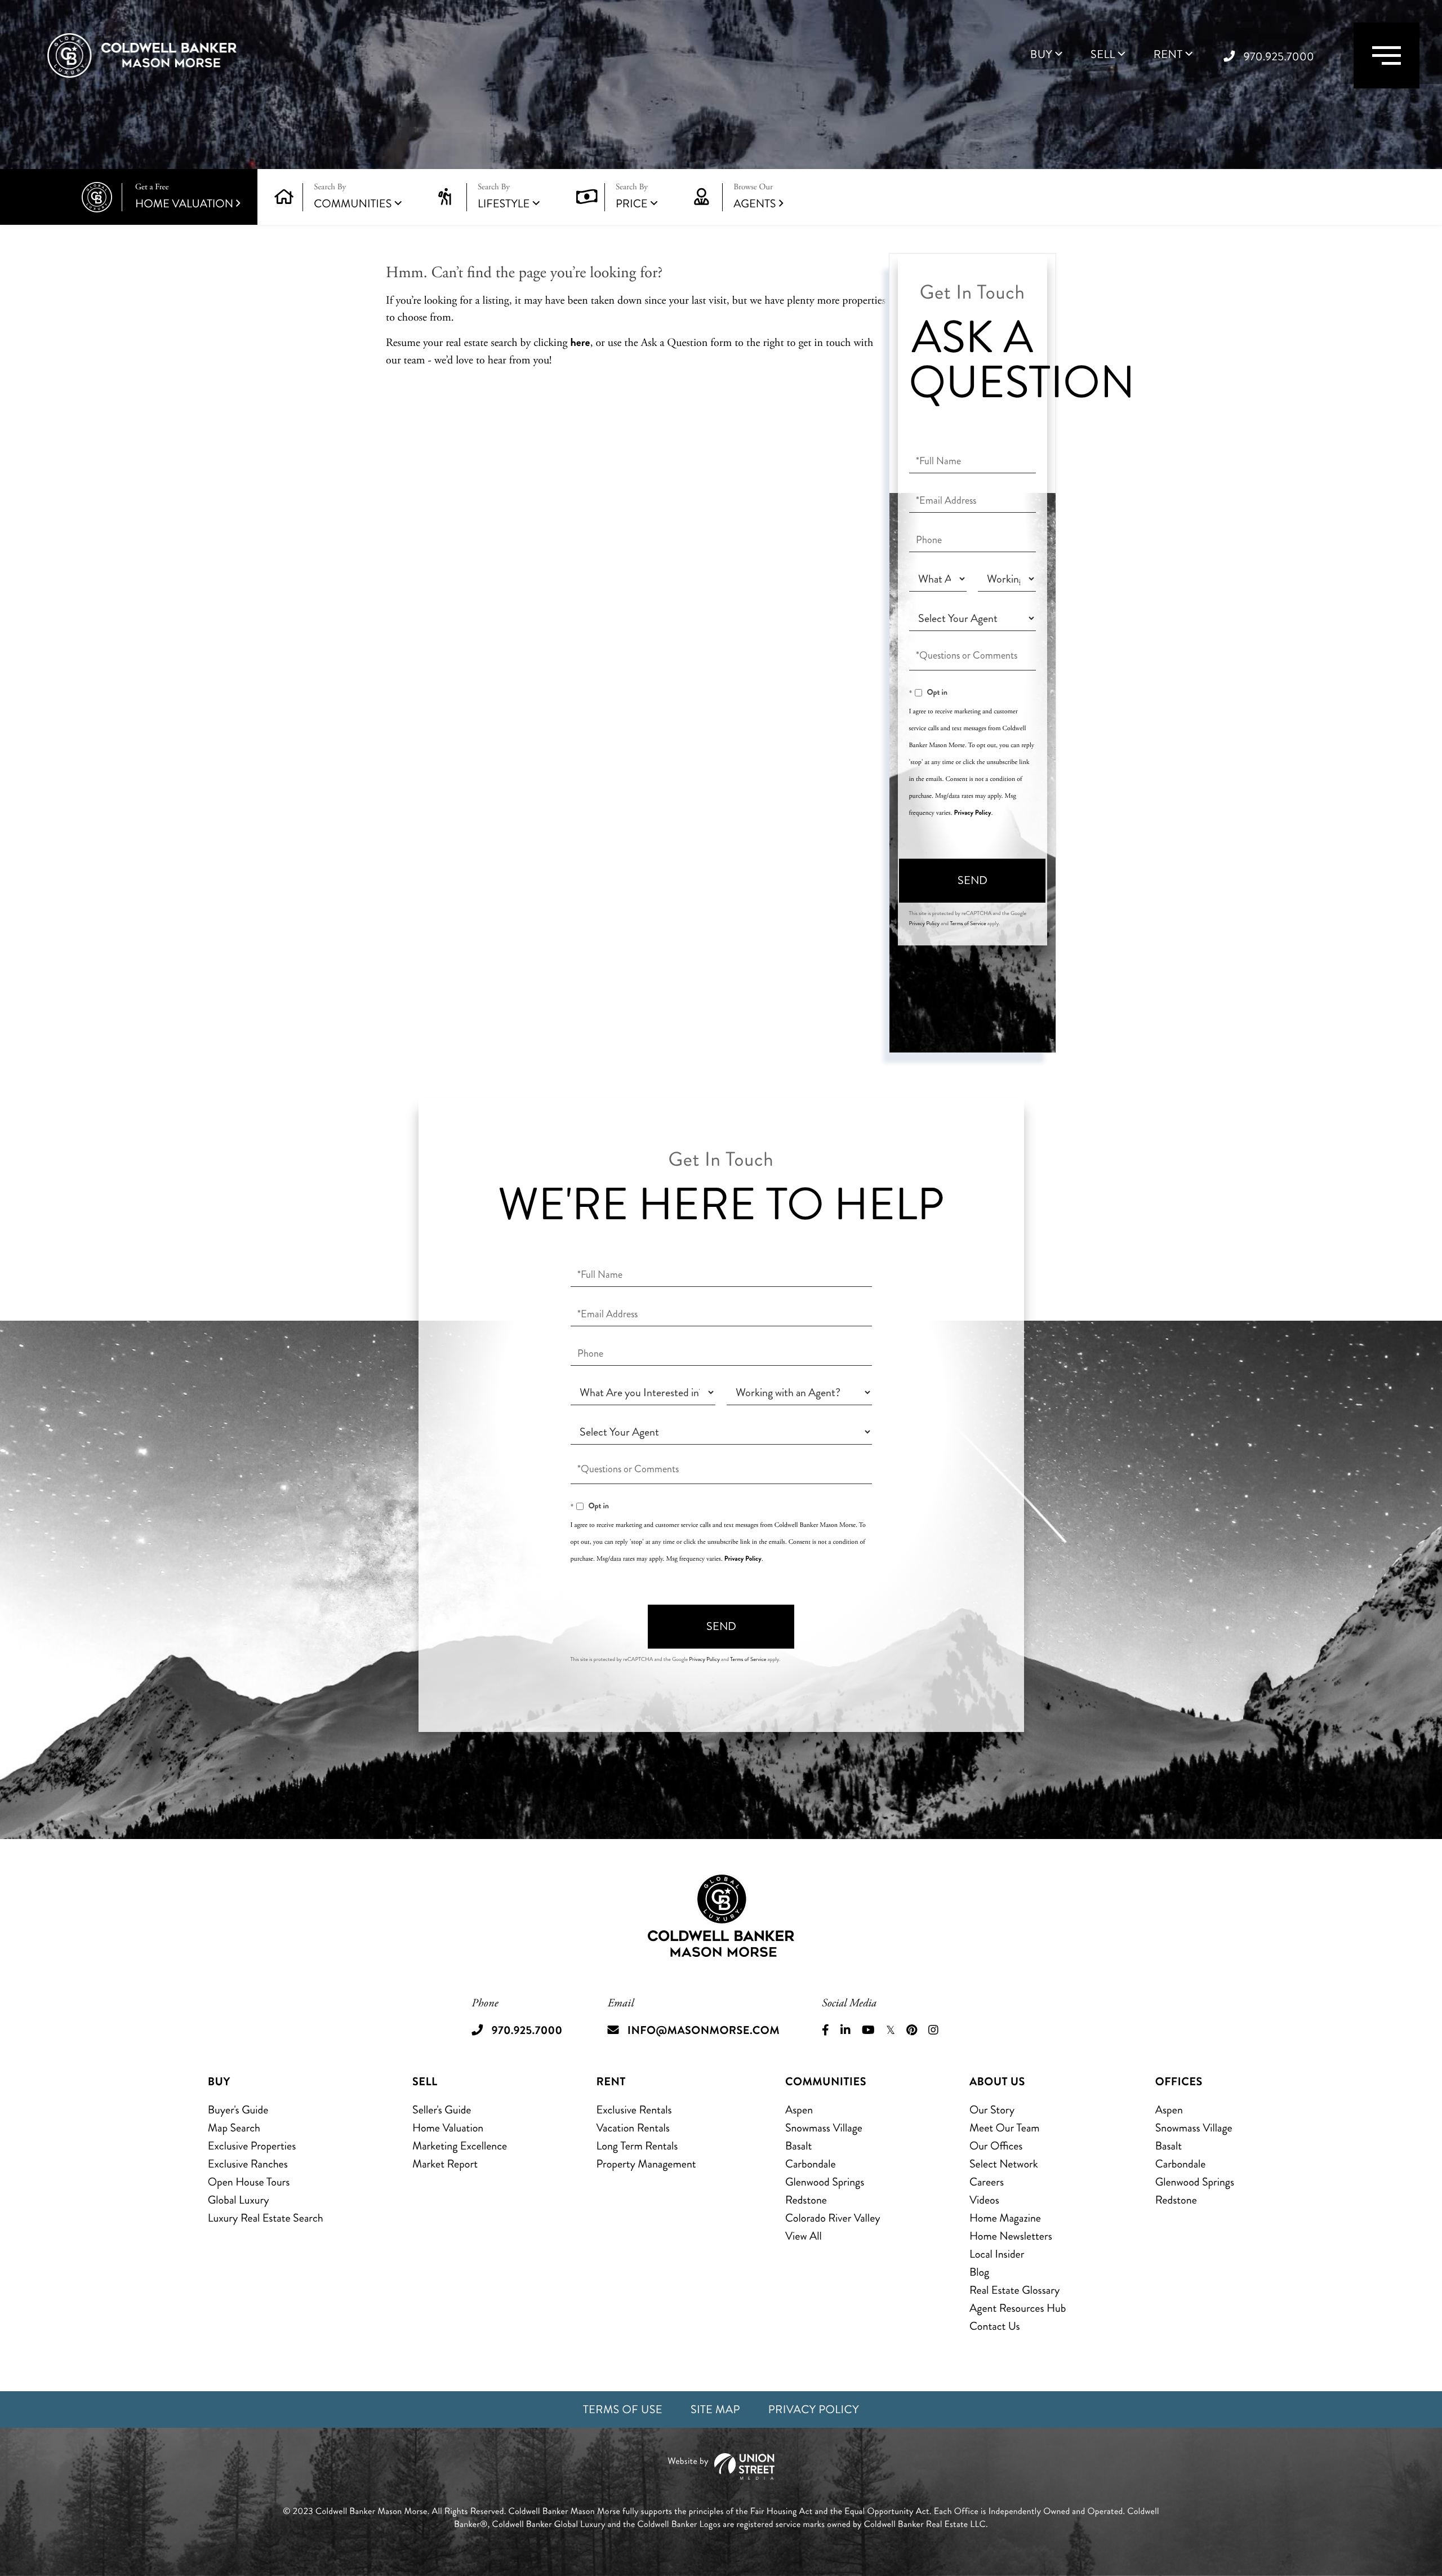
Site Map (715, 2410)
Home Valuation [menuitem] (448, 2128)
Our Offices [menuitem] (996, 2146)
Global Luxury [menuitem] (239, 2200)
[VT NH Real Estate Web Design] (721, 2466)
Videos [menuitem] (984, 2200)
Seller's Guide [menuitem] (442, 2110)
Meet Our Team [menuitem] (1005, 2128)
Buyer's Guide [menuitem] (238, 2110)
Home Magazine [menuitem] (1005, 2218)
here (580, 342)
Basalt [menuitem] (798, 2146)
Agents (755, 197)
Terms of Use (623, 2410)
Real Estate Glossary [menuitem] (1014, 2290)
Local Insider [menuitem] (997, 2254)
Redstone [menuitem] (806, 2200)
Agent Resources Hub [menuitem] (1018, 2308)
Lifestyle (504, 204)
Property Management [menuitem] (646, 2164)
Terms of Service (968, 923)
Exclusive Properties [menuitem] (252, 2146)
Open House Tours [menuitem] (249, 2182)
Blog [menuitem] (979, 2272)
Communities (353, 204)
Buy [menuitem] (1041, 55)
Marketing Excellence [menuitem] (460, 2146)
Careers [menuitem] (987, 2182)
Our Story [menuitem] (992, 2110)
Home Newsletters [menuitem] (1011, 2236)
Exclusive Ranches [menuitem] (248, 2164)
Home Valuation (184, 197)
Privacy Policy (972, 812)
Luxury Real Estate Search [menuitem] (266, 2218)
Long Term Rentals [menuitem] (637, 2146)
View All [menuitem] (804, 2236)
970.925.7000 (1279, 57)
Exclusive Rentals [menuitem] (634, 2110)
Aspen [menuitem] (799, 2110)
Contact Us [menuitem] (995, 2326)
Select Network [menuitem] (1004, 2164)
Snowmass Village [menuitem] (824, 2128)
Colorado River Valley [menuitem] (833, 2218)
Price (632, 204)
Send (973, 880)
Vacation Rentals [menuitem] (633, 2128)
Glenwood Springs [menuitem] (825, 2182)
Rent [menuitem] (1168, 55)
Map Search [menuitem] (234, 2128)
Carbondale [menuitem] (811, 2164)
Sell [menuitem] (1103, 55)
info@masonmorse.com (704, 2030)
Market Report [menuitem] (445, 2164)
